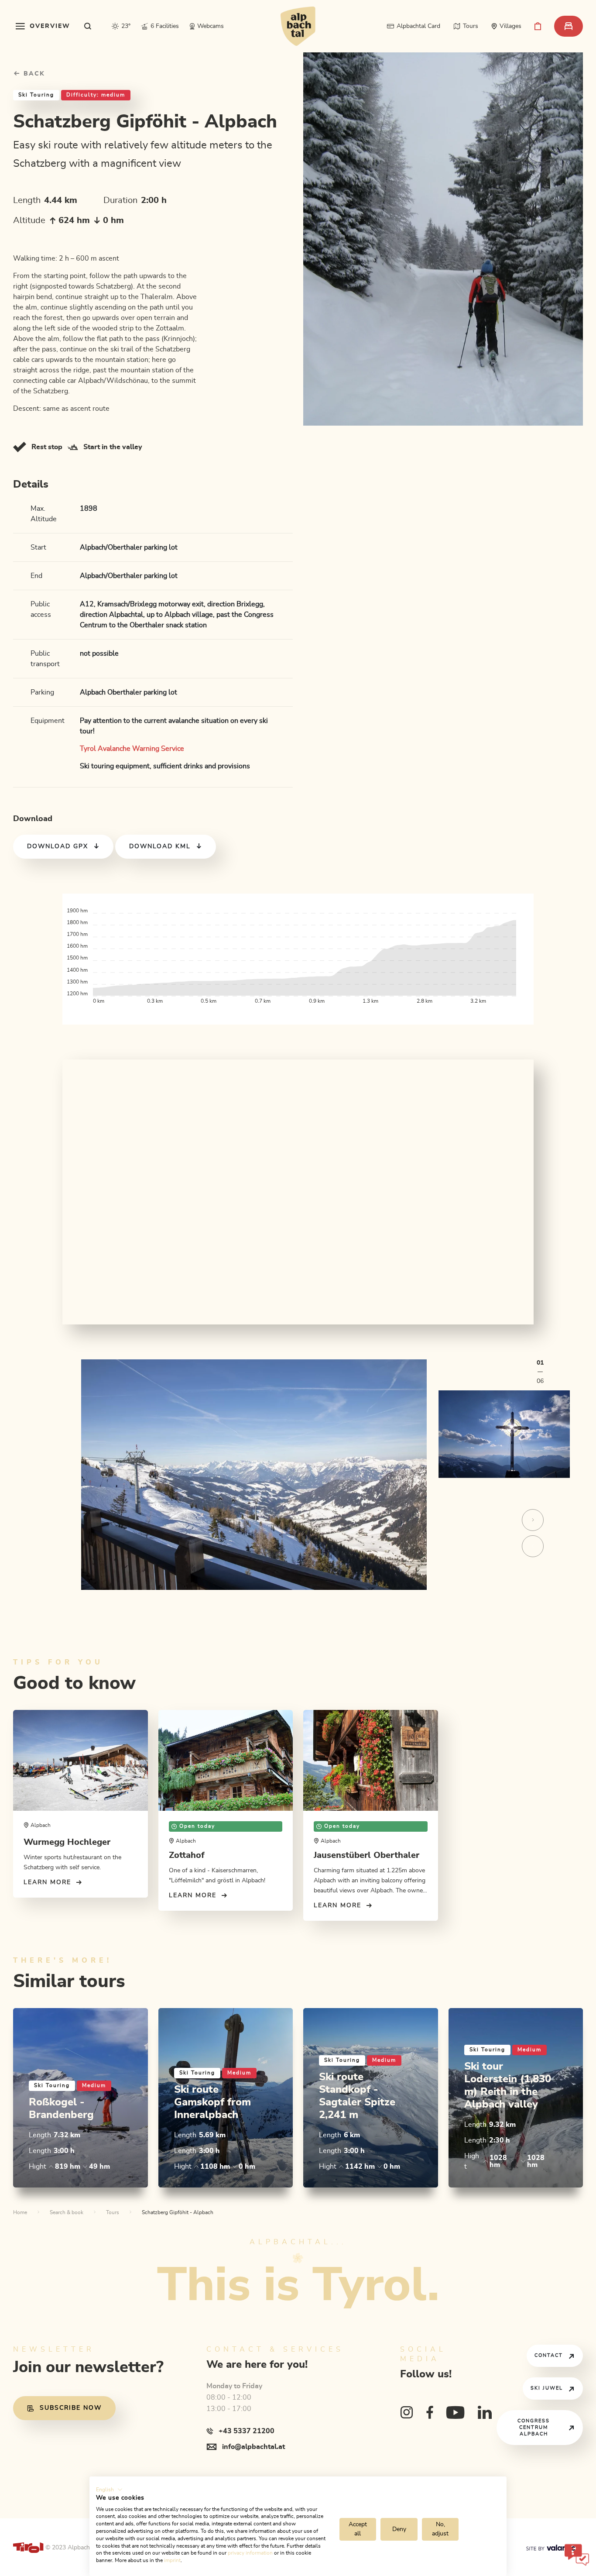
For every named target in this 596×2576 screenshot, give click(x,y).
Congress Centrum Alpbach (534, 2427)
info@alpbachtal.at (253, 2447)
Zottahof (187, 1855)
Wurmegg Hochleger (67, 1842)
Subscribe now (71, 2408)
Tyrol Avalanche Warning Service (132, 749)
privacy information (250, 2553)
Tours (113, 2212)
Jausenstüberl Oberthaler (367, 1855)
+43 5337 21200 (247, 2431)
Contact (549, 2355)
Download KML (160, 846)
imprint (172, 2560)
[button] (109, 2490)
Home (20, 2212)
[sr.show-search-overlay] (88, 26)
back (33, 74)
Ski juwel (547, 2388)
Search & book (67, 2212)
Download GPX (58, 846)
